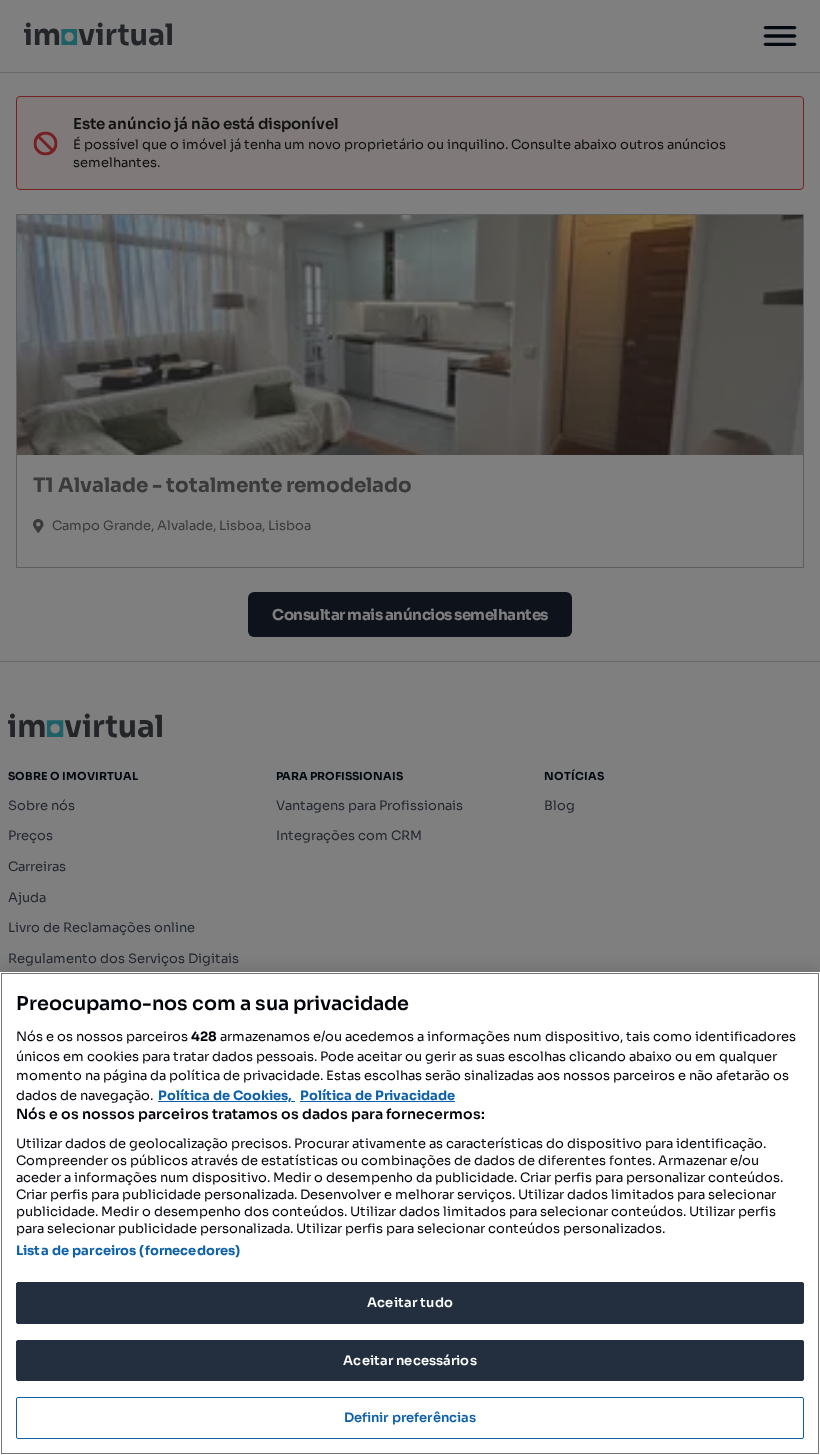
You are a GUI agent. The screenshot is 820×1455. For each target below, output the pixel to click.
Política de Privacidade (377, 1095)
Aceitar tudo (410, 1302)
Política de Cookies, (226, 1095)
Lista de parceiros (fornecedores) (128, 1250)
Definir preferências (410, 1417)
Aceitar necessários (409, 1360)
